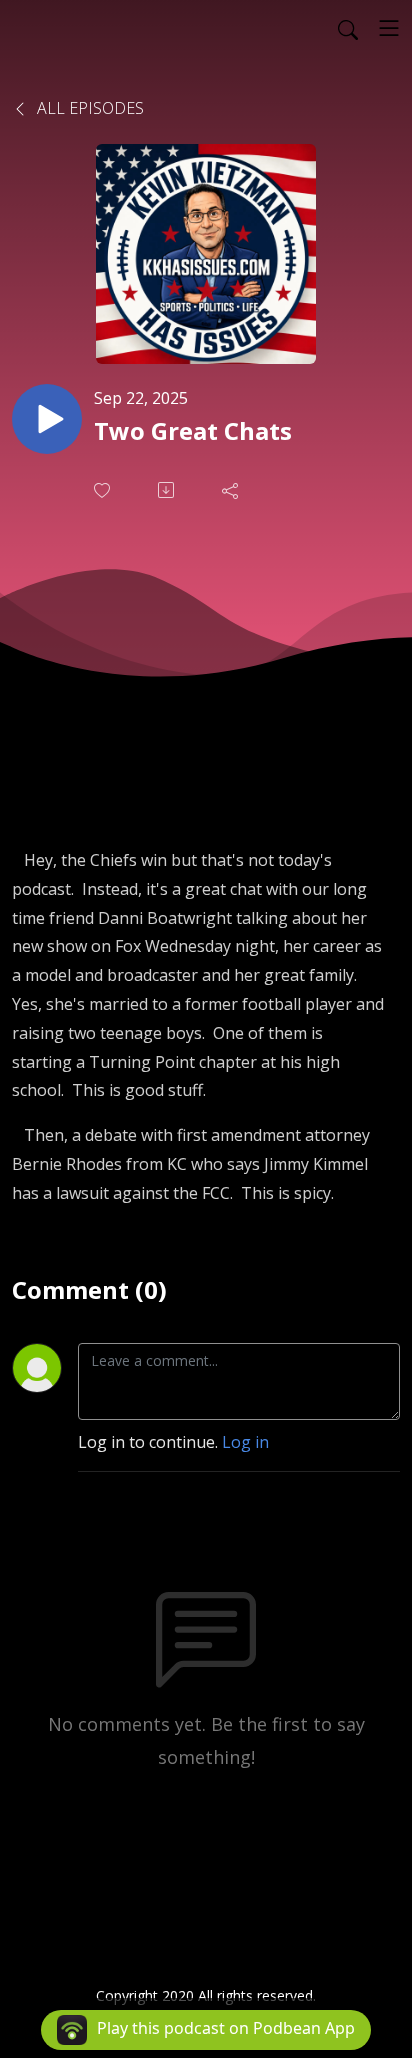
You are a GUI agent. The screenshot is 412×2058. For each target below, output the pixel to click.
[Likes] (104, 490)
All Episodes (88, 108)
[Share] (232, 490)
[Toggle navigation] (389, 28)
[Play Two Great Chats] (47, 419)
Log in (245, 1442)
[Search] (348, 28)
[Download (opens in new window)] (168, 490)
